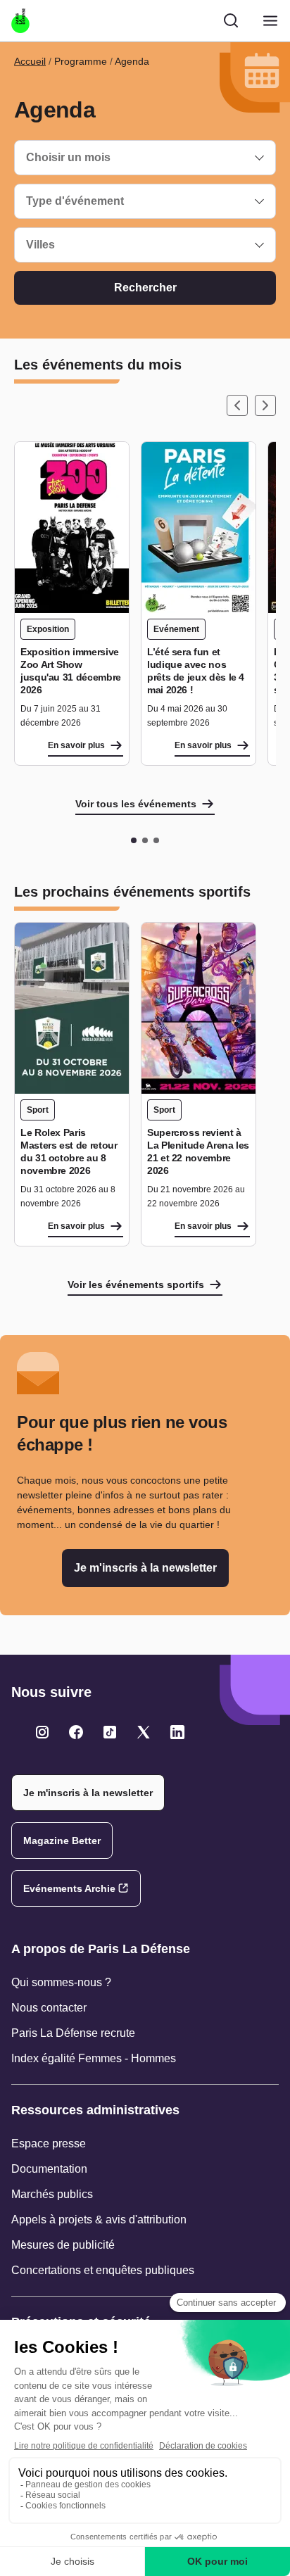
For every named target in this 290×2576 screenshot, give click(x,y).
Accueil (30, 61)
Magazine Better (62, 1841)
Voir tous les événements (136, 804)
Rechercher (145, 288)
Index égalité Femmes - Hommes (94, 2058)
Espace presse (49, 2143)
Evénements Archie (69, 1888)
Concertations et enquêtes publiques (103, 2270)
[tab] (134, 840)
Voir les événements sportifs (136, 1284)
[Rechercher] (231, 20)
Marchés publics (52, 2194)
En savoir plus (76, 745)
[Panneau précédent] (237, 405)
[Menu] (270, 21)
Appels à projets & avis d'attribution (99, 2220)
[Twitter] (42, 1732)
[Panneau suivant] (265, 405)
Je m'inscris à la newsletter (145, 1568)
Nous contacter (49, 2008)
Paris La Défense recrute (73, 2033)
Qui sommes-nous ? (61, 1982)
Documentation (49, 2169)
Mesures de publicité (63, 2245)
